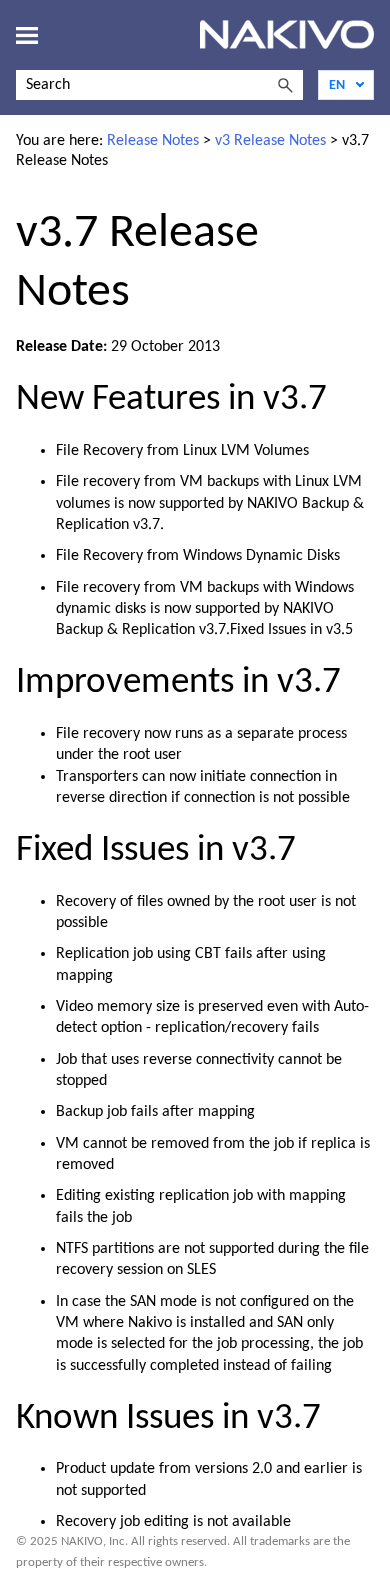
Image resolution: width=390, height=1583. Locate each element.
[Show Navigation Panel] (27, 35)
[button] (285, 85)
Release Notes (153, 141)
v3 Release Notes (270, 141)
